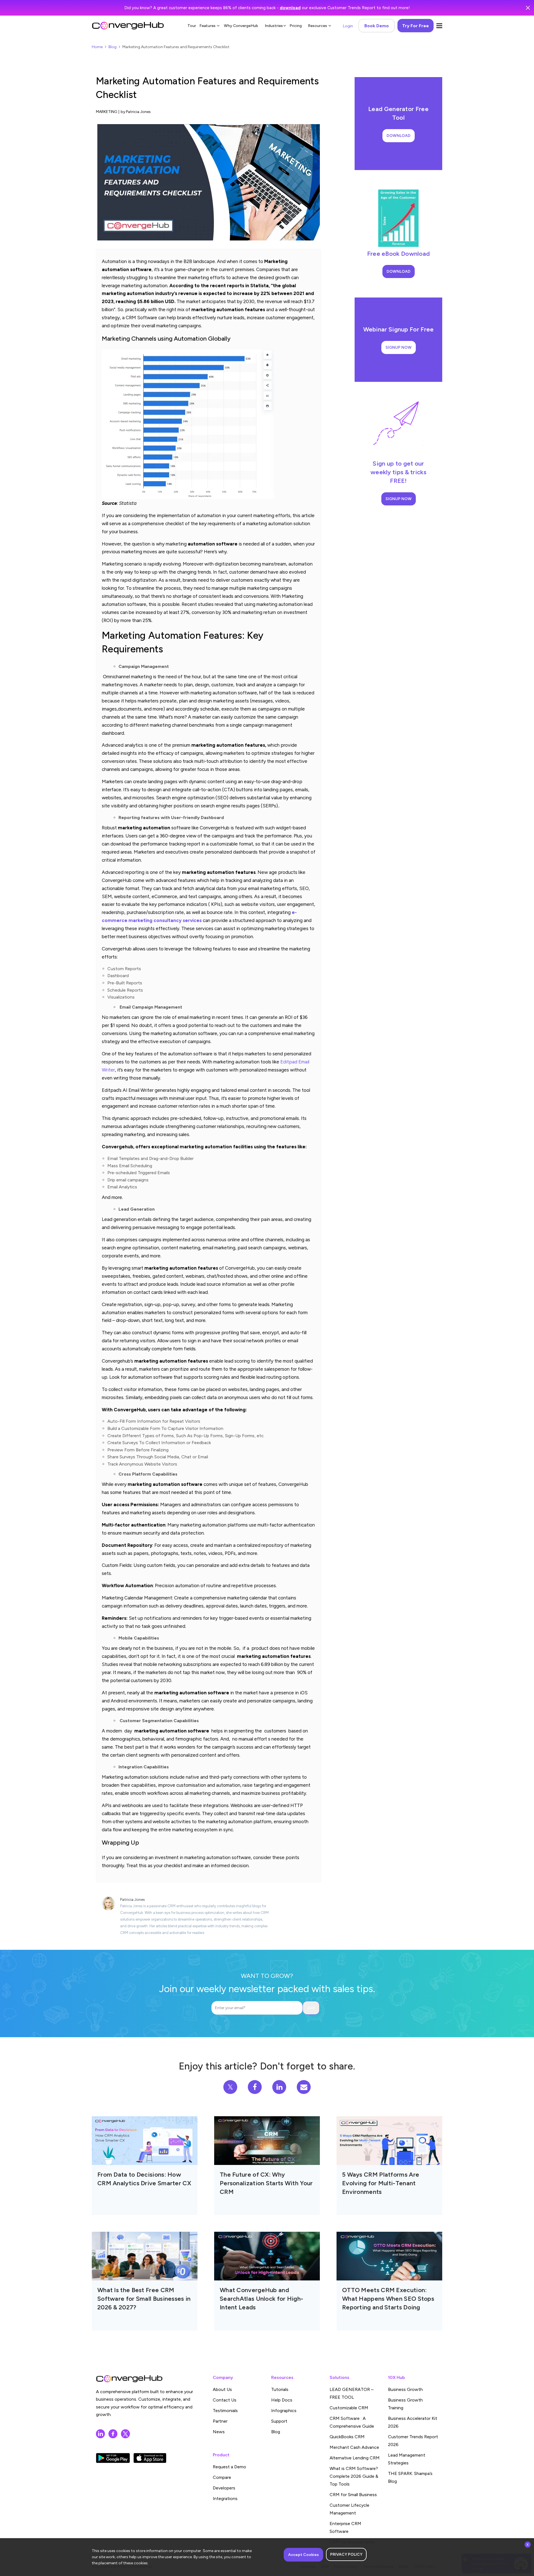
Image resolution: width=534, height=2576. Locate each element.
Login (348, 26)
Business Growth (405, 2389)
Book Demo (377, 26)
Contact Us (225, 2400)
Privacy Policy (346, 2554)
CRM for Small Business (353, 2495)
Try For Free (416, 26)
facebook (113, 2434)
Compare (222, 2477)
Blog (113, 47)
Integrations (225, 2498)
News (219, 2432)
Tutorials (280, 2389)
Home (97, 47)
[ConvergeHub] (128, 26)
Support (279, 2421)
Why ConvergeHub (241, 26)
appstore (150, 2458)
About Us (222, 2389)
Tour (192, 26)
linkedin (100, 2434)
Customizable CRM (349, 2408)
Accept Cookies (303, 2555)
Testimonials (225, 2411)
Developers (224, 2488)
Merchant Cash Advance (354, 2447)
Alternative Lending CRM (355, 2458)
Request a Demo (229, 2467)
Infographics (284, 2411)
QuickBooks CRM (347, 2437)
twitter (125, 2434)
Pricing (296, 26)
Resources (317, 26)
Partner (220, 2421)
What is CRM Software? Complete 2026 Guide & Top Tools (354, 2476)
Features (207, 26)
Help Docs (282, 2400)
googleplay (113, 2458)
